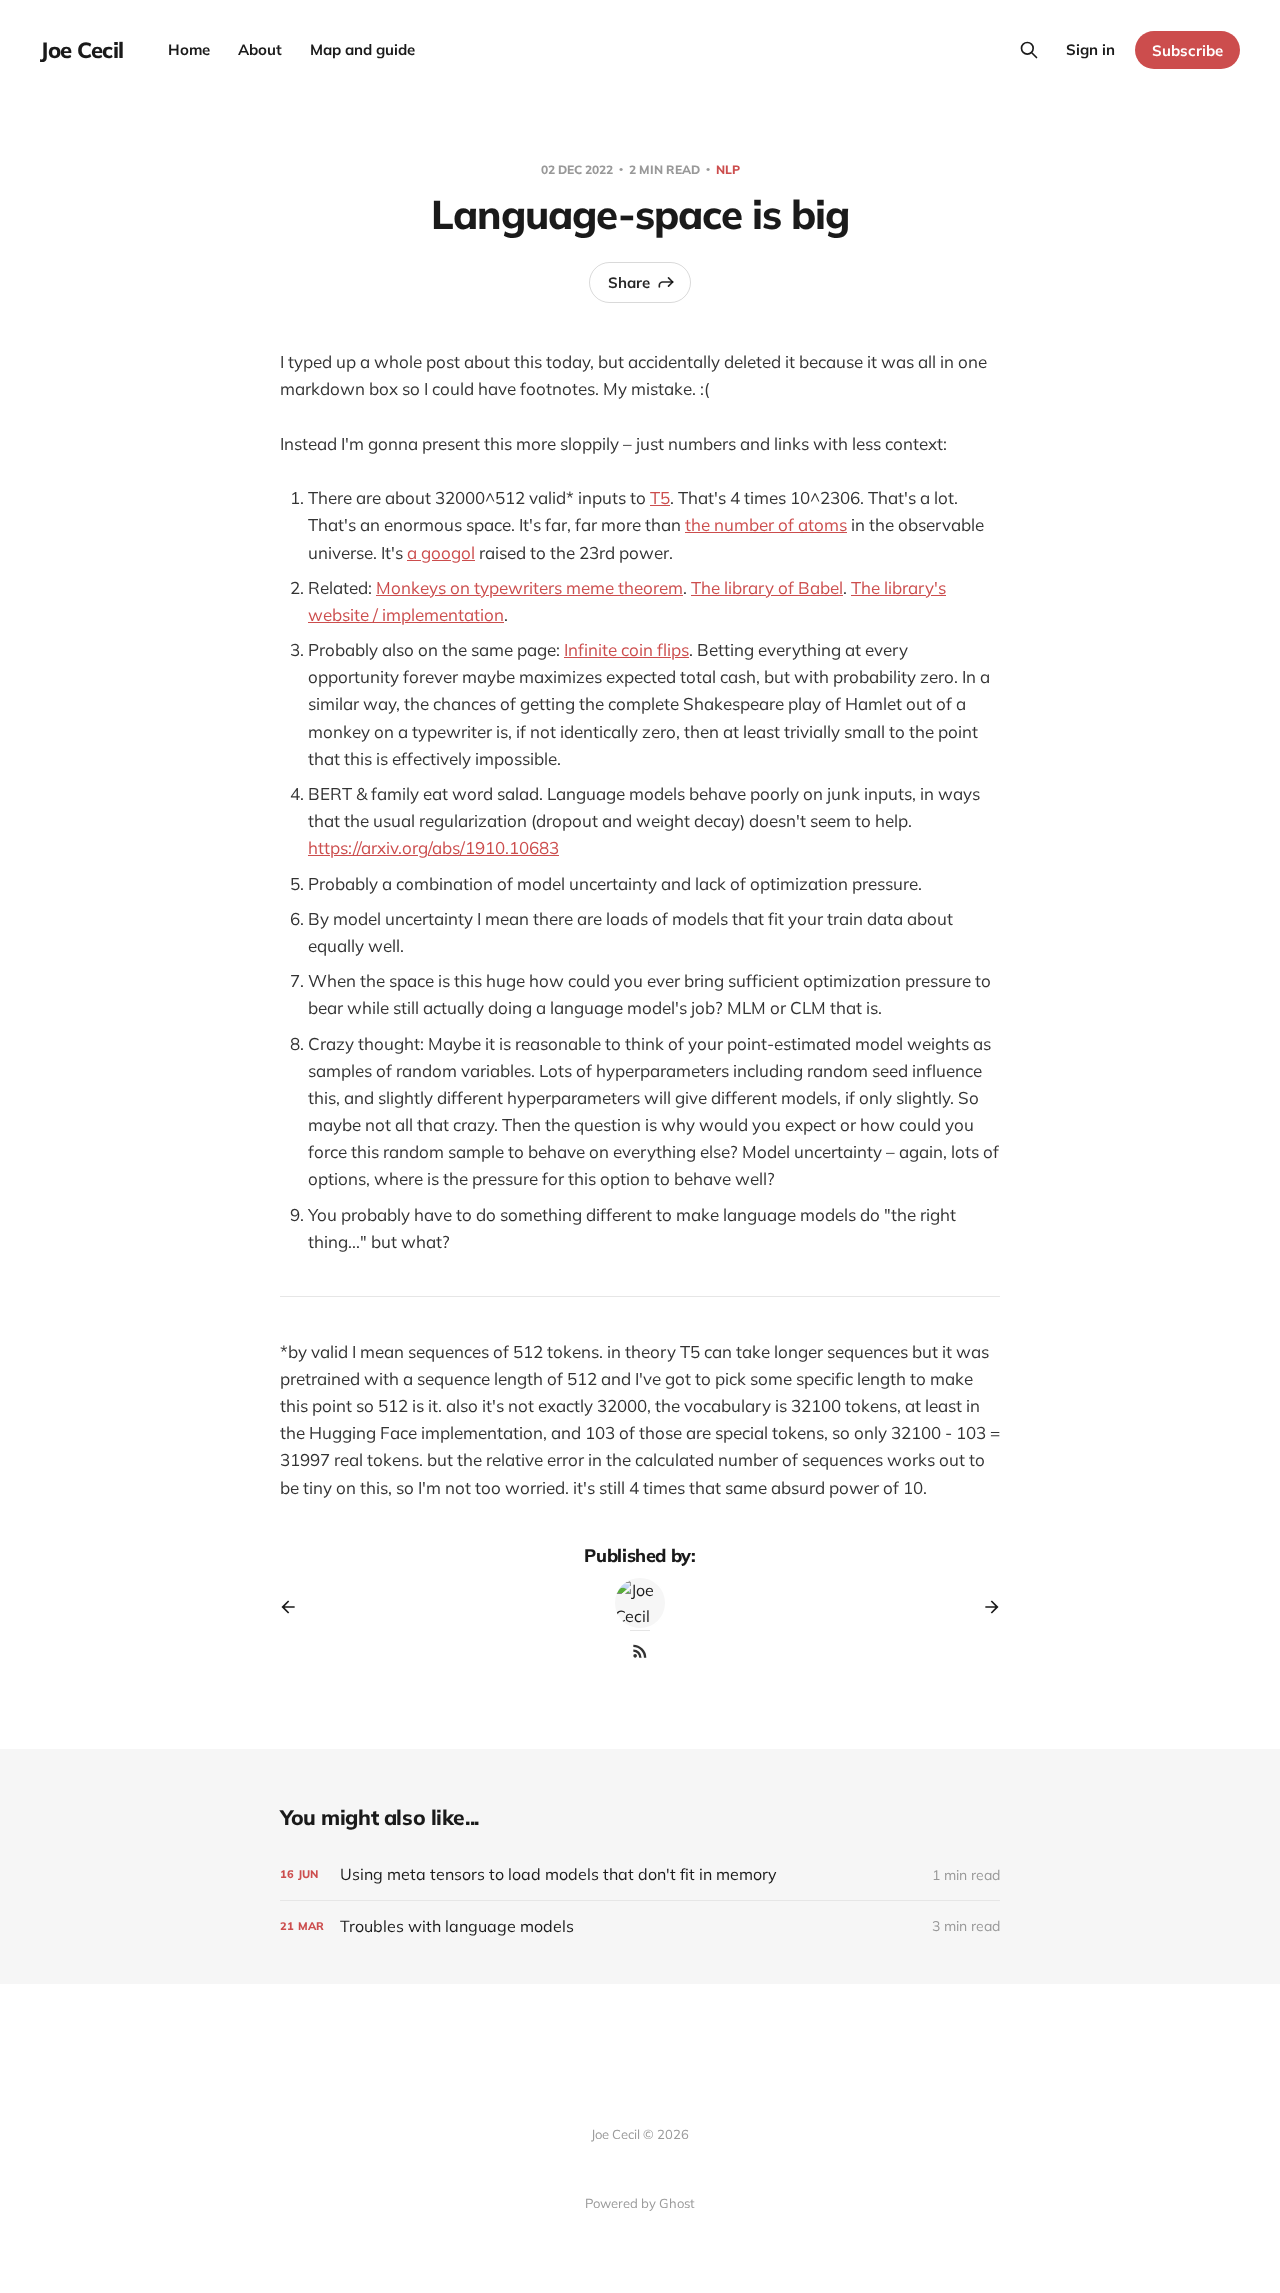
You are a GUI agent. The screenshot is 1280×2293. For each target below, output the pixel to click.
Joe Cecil (82, 50)
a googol (441, 552)
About (260, 49)
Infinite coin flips (626, 649)
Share (629, 282)
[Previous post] (295, 1607)
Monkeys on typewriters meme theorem (529, 587)
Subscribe (1187, 50)
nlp (728, 169)
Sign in (1090, 49)
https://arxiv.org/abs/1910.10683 (433, 847)
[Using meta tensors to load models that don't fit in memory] (640, 1874)
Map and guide (362, 49)
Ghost (677, 2203)
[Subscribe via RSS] (640, 1651)
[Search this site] (1029, 50)
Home (189, 49)
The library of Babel (767, 587)
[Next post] (985, 1607)
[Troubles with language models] (640, 1926)
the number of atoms (766, 524)
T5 (660, 497)
